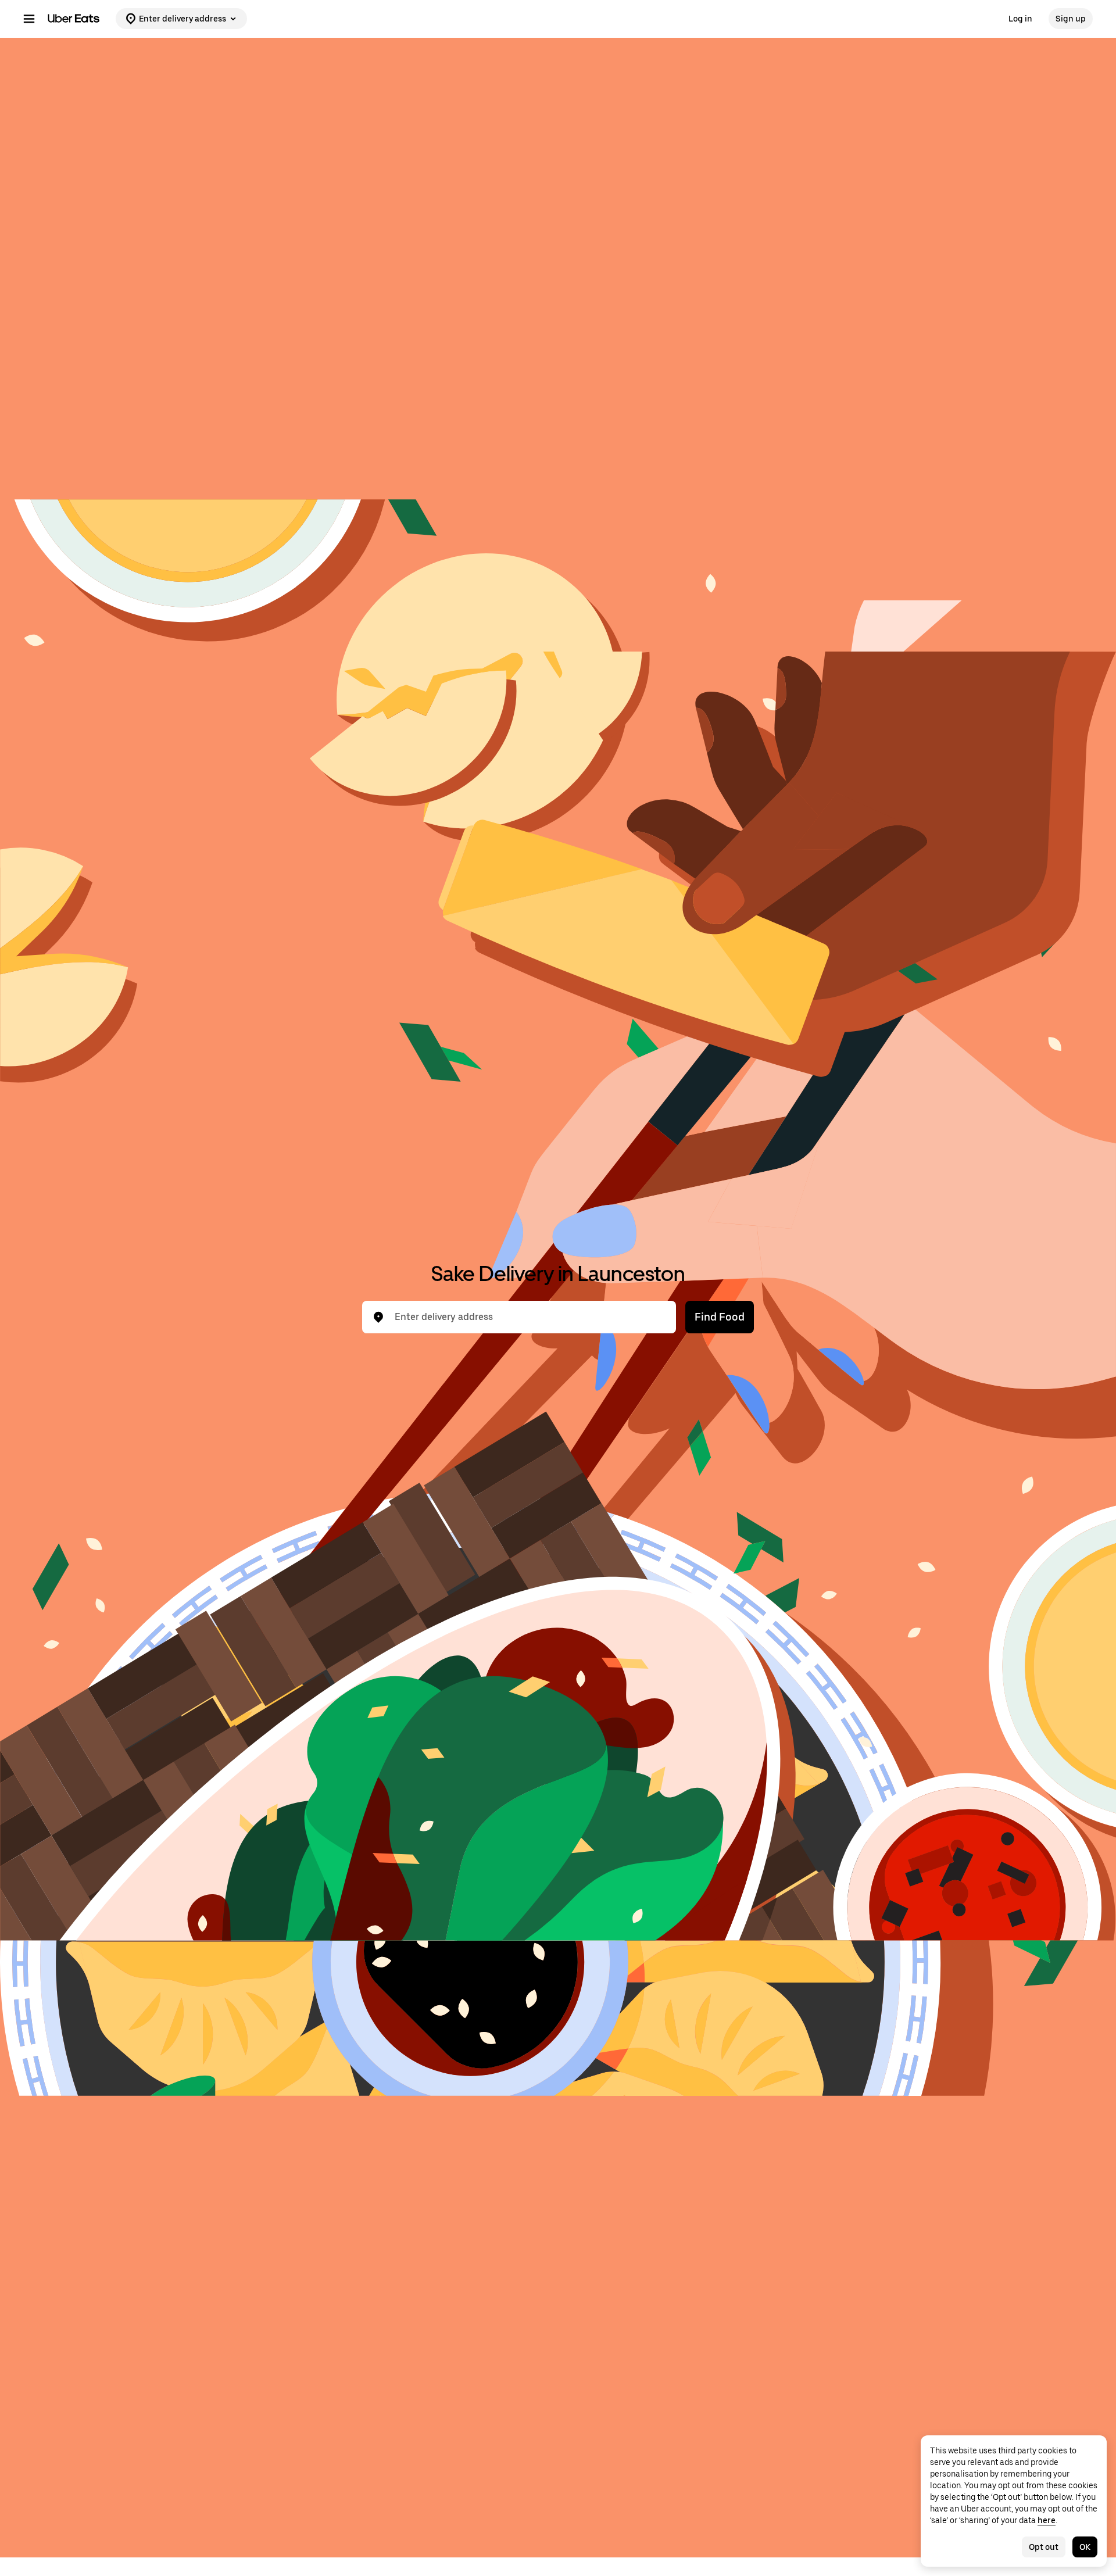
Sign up (1071, 19)
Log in (1020, 19)
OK (1085, 2547)
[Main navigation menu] (29, 19)
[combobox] (528, 1317)
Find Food (720, 1317)
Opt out (1044, 2547)
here (1047, 2520)
